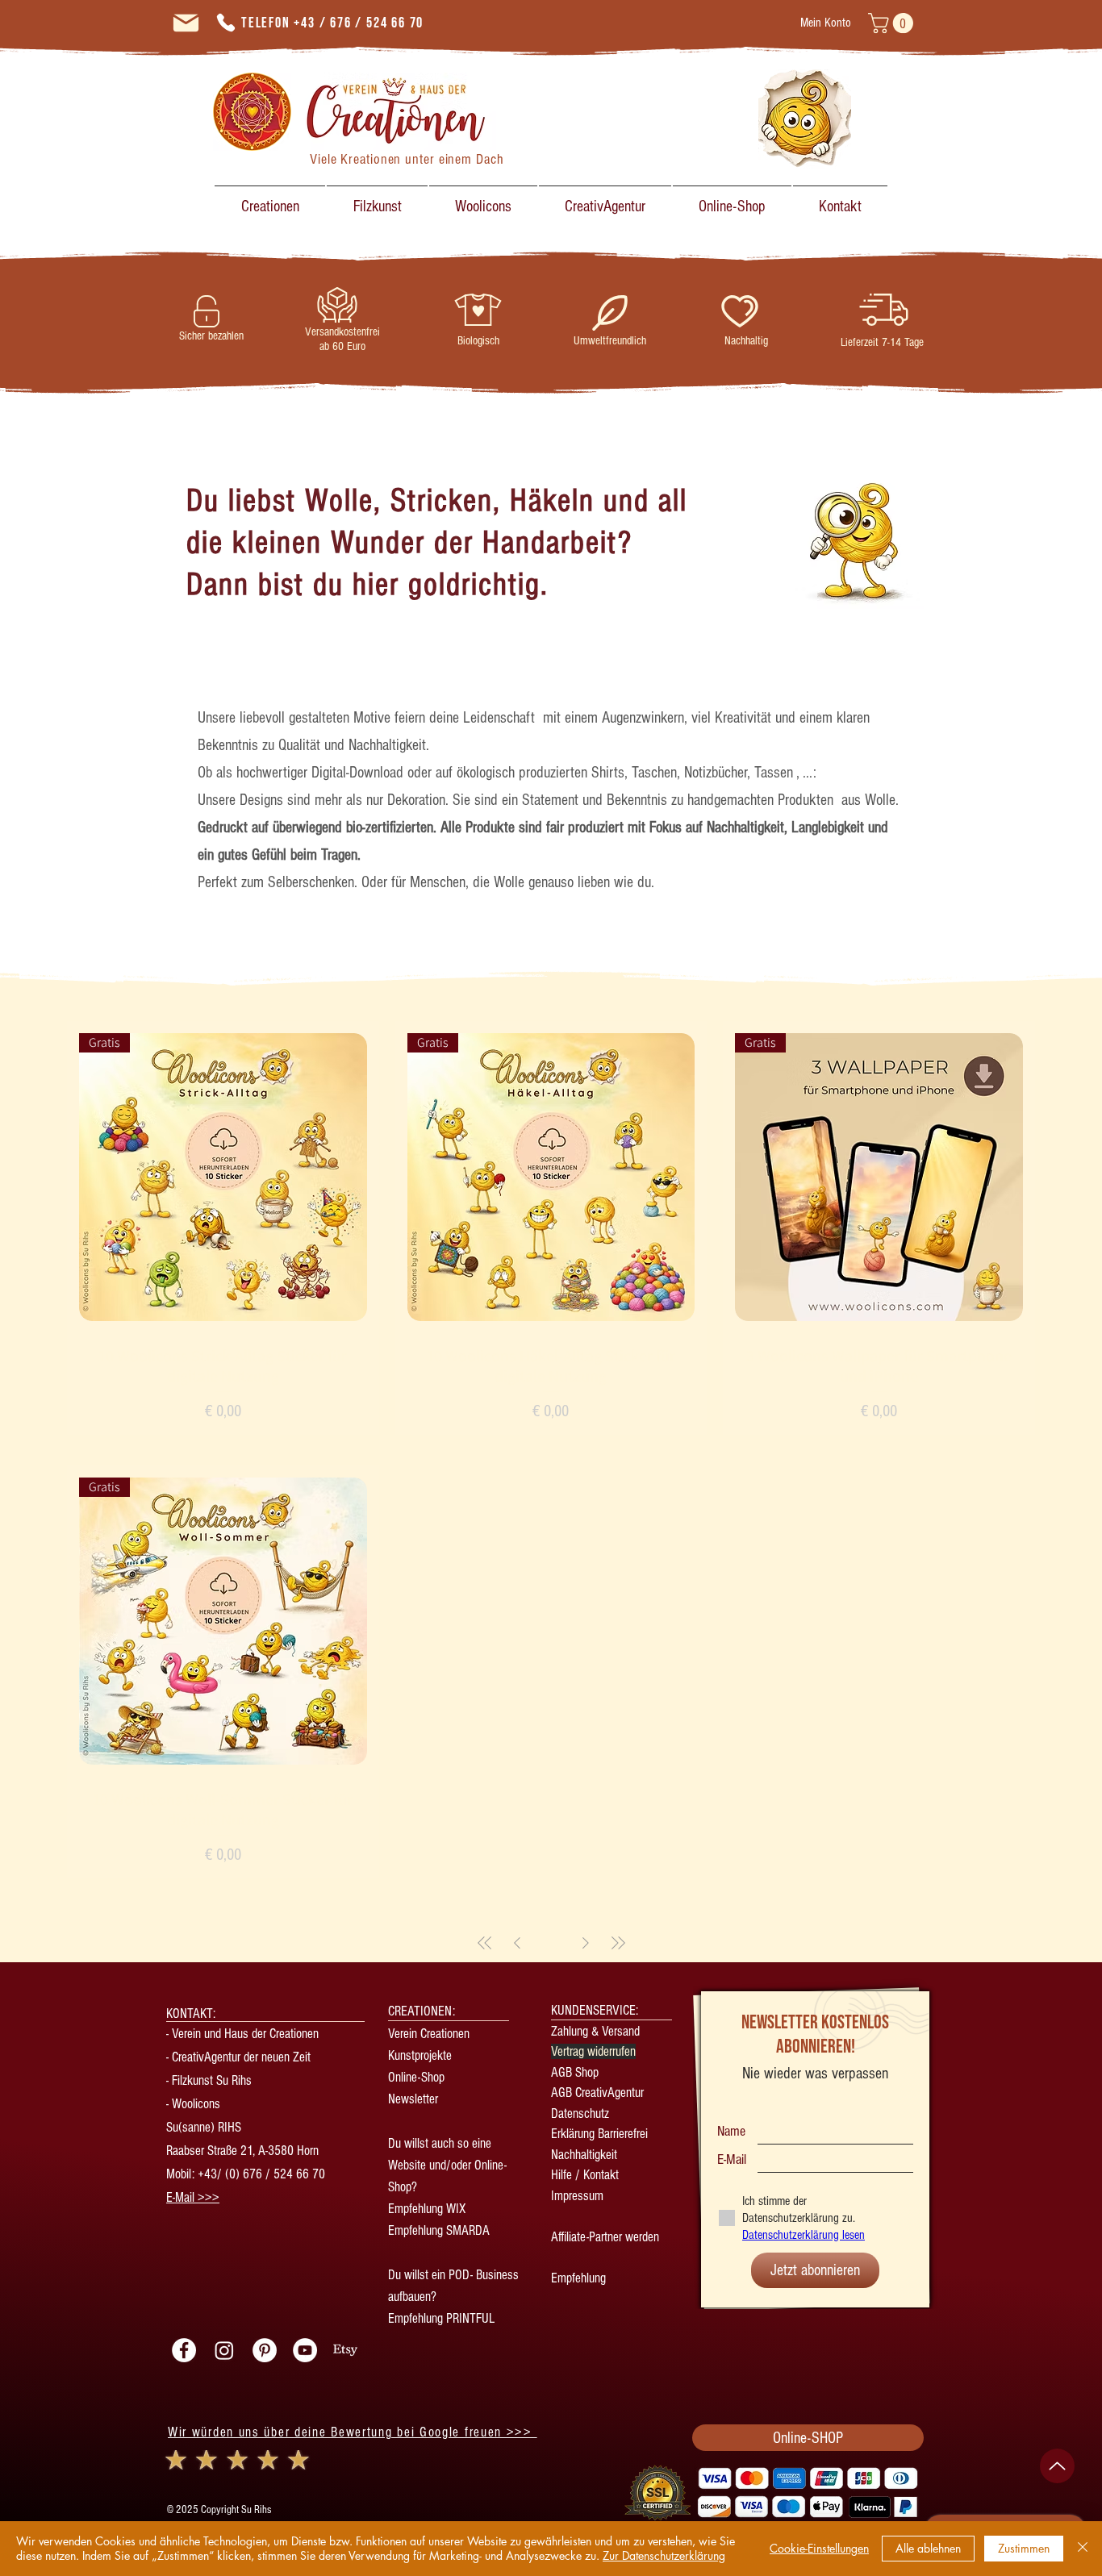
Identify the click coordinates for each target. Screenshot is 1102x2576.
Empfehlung (578, 2278)
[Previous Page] (517, 1943)
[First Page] (485, 1943)
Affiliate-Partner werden (605, 2237)
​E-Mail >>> (193, 2197)
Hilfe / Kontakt (585, 2175)
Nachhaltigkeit (584, 2155)
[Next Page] (586, 1943)
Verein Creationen (429, 2034)
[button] (893, 23)
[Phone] (226, 23)
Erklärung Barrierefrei (599, 2134)
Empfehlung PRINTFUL (441, 2318)
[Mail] (186, 23)
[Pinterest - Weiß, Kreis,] (265, 2350)
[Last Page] (618, 1943)
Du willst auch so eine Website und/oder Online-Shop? (447, 2165)
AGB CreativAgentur (597, 2092)
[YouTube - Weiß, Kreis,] (305, 2350)
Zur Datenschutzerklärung (664, 2555)
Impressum (577, 2196)
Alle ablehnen (928, 2548)
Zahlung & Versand (595, 2031)
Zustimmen (1024, 2548)
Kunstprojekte (420, 2055)
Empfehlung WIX (427, 2209)
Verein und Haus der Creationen (245, 2034)
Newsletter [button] (415, 2099)
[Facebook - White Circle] (184, 2350)
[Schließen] (1083, 2549)
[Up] (1057, 2466)
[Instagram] (224, 2350)
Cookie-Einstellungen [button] (819, 2548)
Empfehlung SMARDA (439, 2230)
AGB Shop (575, 2072)
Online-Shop (416, 2077)
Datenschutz (580, 2113)
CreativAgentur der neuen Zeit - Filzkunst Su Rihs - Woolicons (238, 2080)
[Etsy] (345, 2350)
